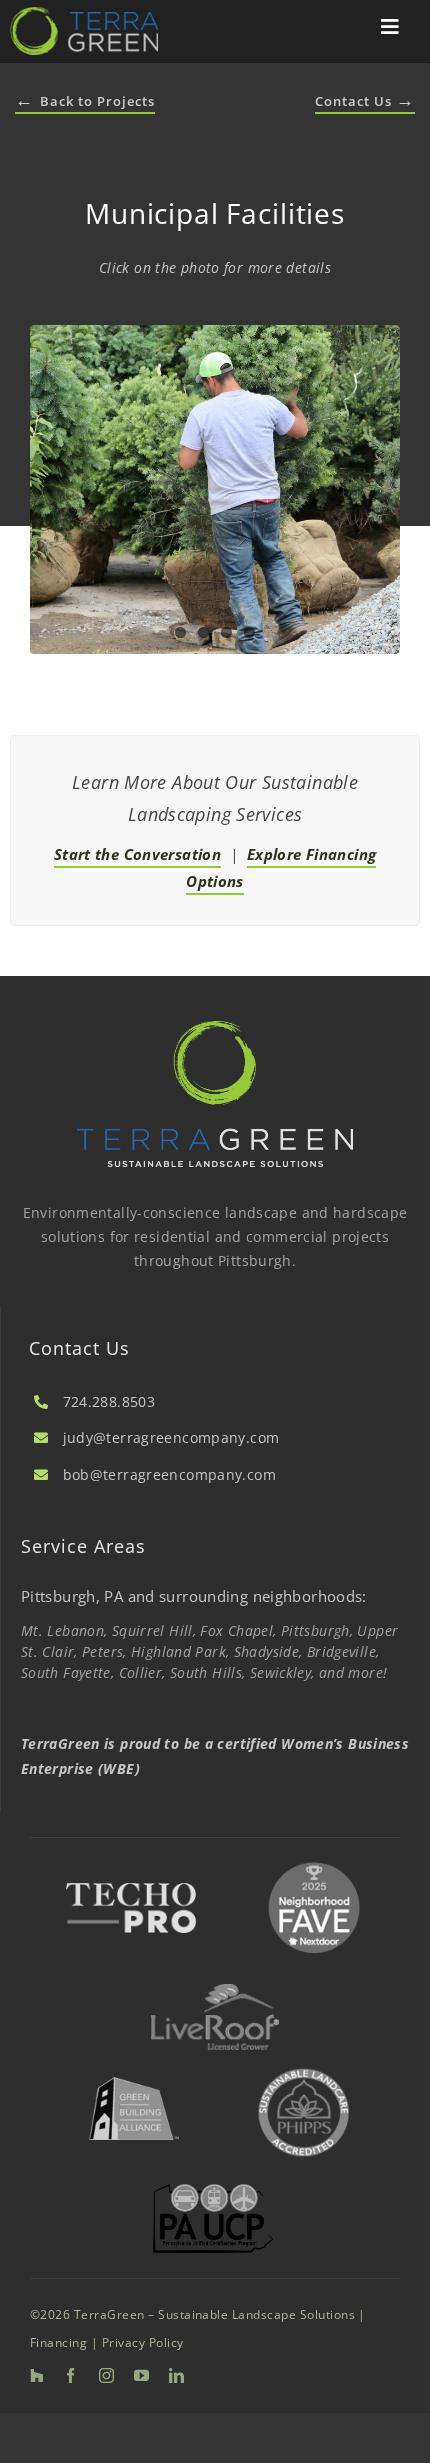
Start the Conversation (137, 854)
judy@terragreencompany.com (171, 1437)
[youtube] (141, 2375)
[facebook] (70, 2375)
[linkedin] (176, 2375)
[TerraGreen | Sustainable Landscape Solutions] (84, 14)
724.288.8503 (109, 1401)
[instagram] (106, 2375)
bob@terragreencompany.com (169, 1474)
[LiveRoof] (215, 1991)
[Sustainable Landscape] (304, 2067)
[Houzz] (36, 2375)
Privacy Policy (143, 2342)
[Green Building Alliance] (133, 2071)
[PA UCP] (213, 2191)
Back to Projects (85, 101)
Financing (58, 2342)
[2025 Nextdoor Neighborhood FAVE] (314, 1863)
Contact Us (365, 101)
